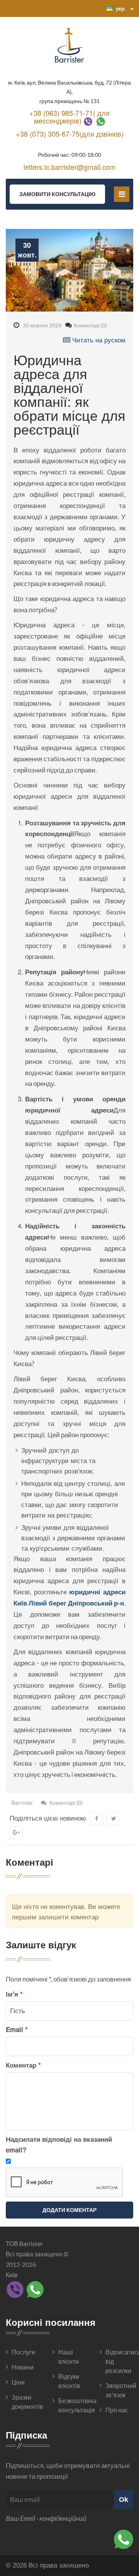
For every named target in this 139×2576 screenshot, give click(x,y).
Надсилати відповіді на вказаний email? (59, 2144)
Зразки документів (25, 2402)
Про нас (117, 2410)
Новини (23, 2367)
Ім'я (14, 1994)
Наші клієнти (69, 2357)
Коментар (23, 2065)
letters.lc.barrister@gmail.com (69, 167)
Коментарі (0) (90, 325)
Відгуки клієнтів (69, 2381)
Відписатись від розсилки (119, 2361)
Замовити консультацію (57, 194)
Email (17, 2029)
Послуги (23, 2352)
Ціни (18, 2382)
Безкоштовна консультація (72, 2405)
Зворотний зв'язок (119, 2390)
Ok (124, 2499)
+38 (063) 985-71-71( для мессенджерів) (69, 117)
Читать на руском (98, 340)
